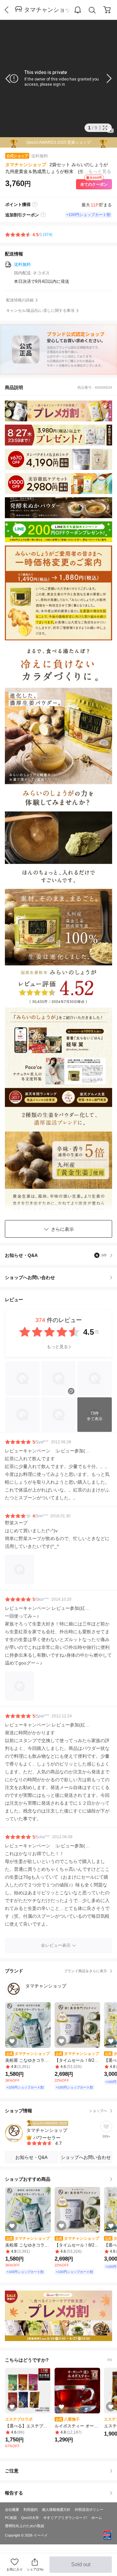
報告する (14, 2493)
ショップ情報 (56, 2111)
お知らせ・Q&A (56, 1255)
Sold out (81, 2567)
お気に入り (15, 2569)
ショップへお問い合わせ (61, 1277)
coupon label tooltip (43, 215)
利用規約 (31, 2510)
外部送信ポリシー (89, 2510)
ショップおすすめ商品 (28, 2179)
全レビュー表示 (56, 1945)
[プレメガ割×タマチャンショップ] (58, 2316)
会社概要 (12, 2510)
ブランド (56, 1971)
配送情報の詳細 (20, 300)
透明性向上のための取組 (25, 2526)
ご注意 (12, 2471)
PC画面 (11, 2518)
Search (92, 10)
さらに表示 (62, 1229)
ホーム (97, 2518)
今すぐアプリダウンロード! (65, 2518)
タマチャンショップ (48, 10)
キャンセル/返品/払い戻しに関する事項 (40, 311)
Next (104, 79)
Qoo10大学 (30, 2518)
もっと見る (57, 1347)
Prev (13, 79)
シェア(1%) (35, 2569)
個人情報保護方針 (56, 2510)
